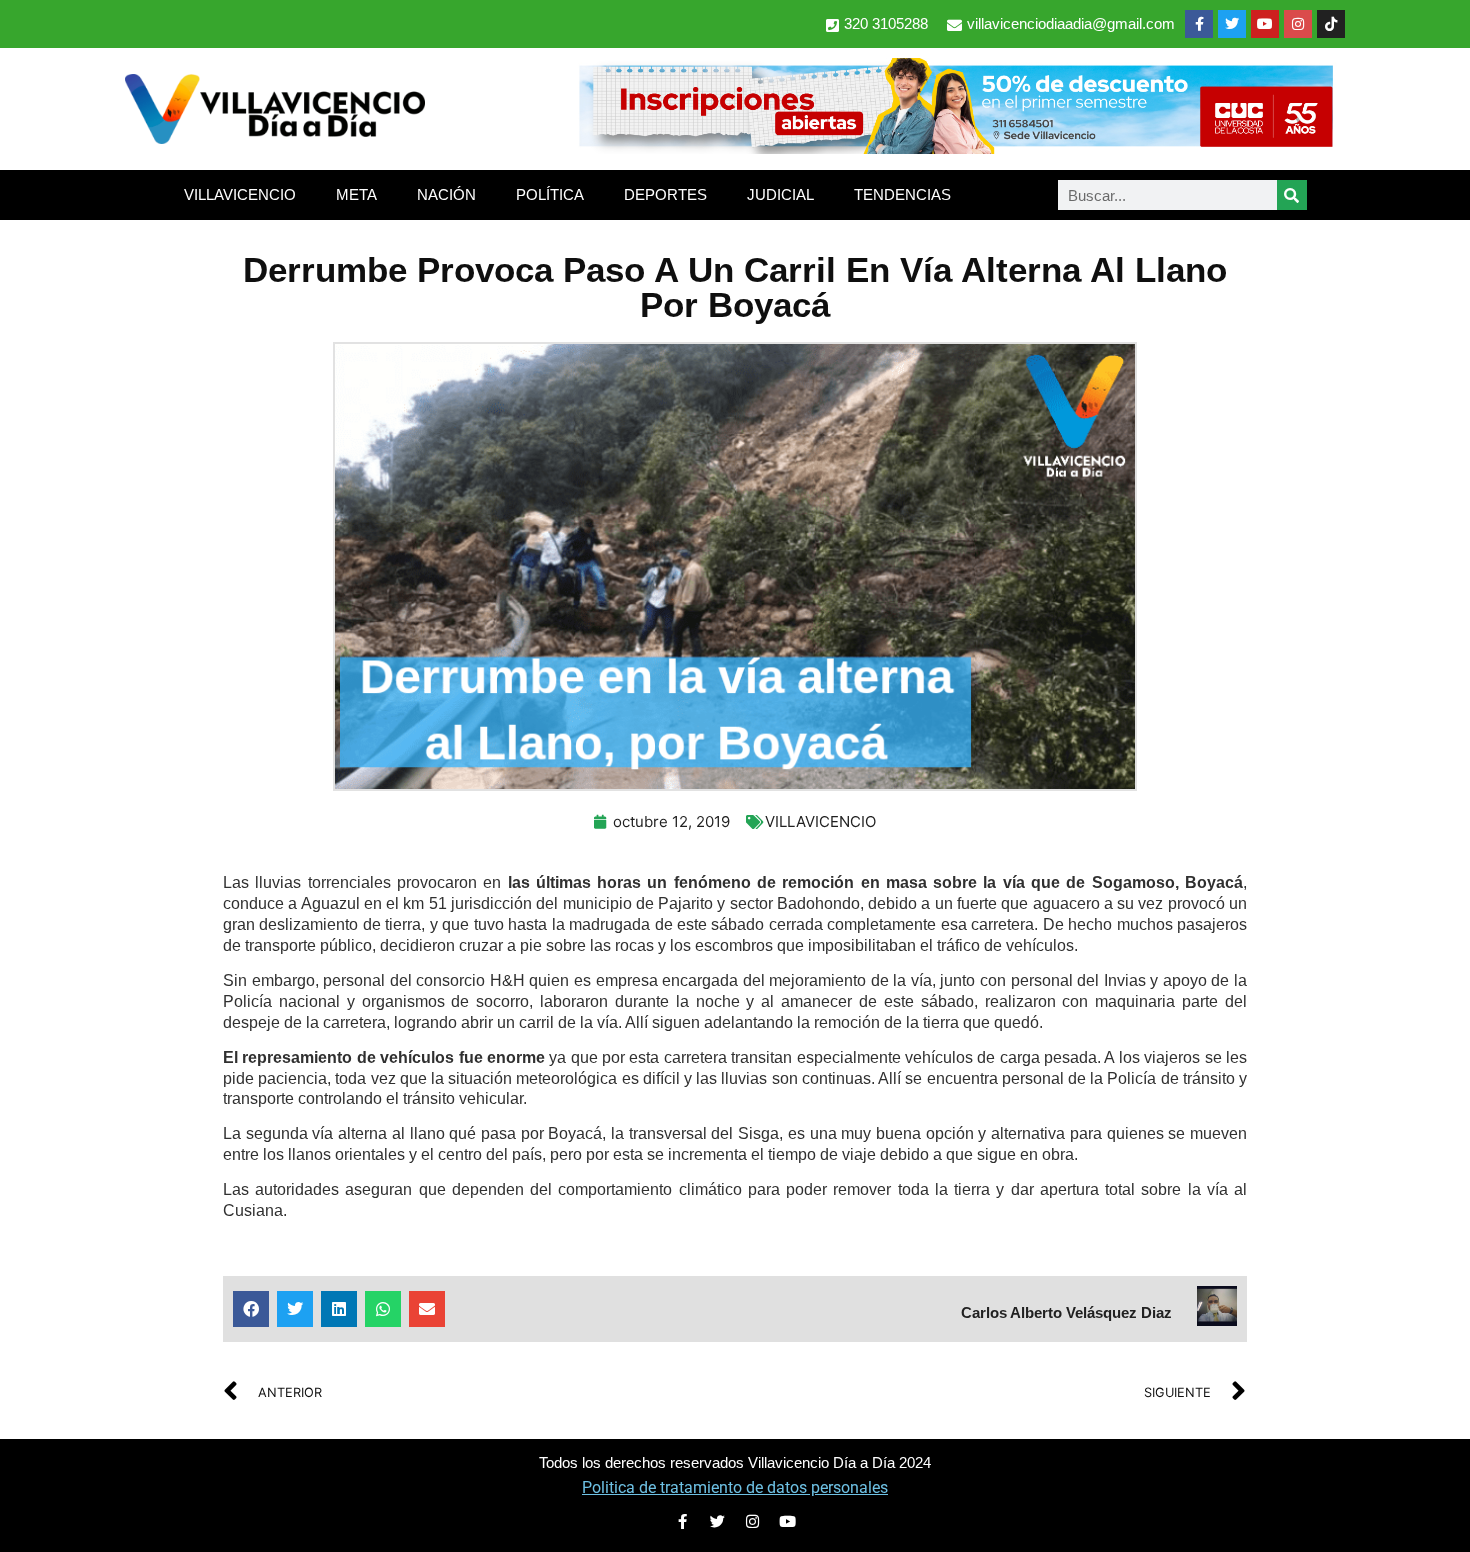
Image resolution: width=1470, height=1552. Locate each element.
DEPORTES (665, 194)
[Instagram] (1298, 24)
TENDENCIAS (902, 194)
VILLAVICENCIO (240, 194)
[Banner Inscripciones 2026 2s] (955, 148)
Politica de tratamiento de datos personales (735, 1487)
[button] (251, 1309)
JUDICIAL (780, 194)
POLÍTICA (550, 194)
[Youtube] (1265, 24)
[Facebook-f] (1199, 24)
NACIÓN (446, 194)
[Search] (1292, 195)
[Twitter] (1232, 24)
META (356, 194)
